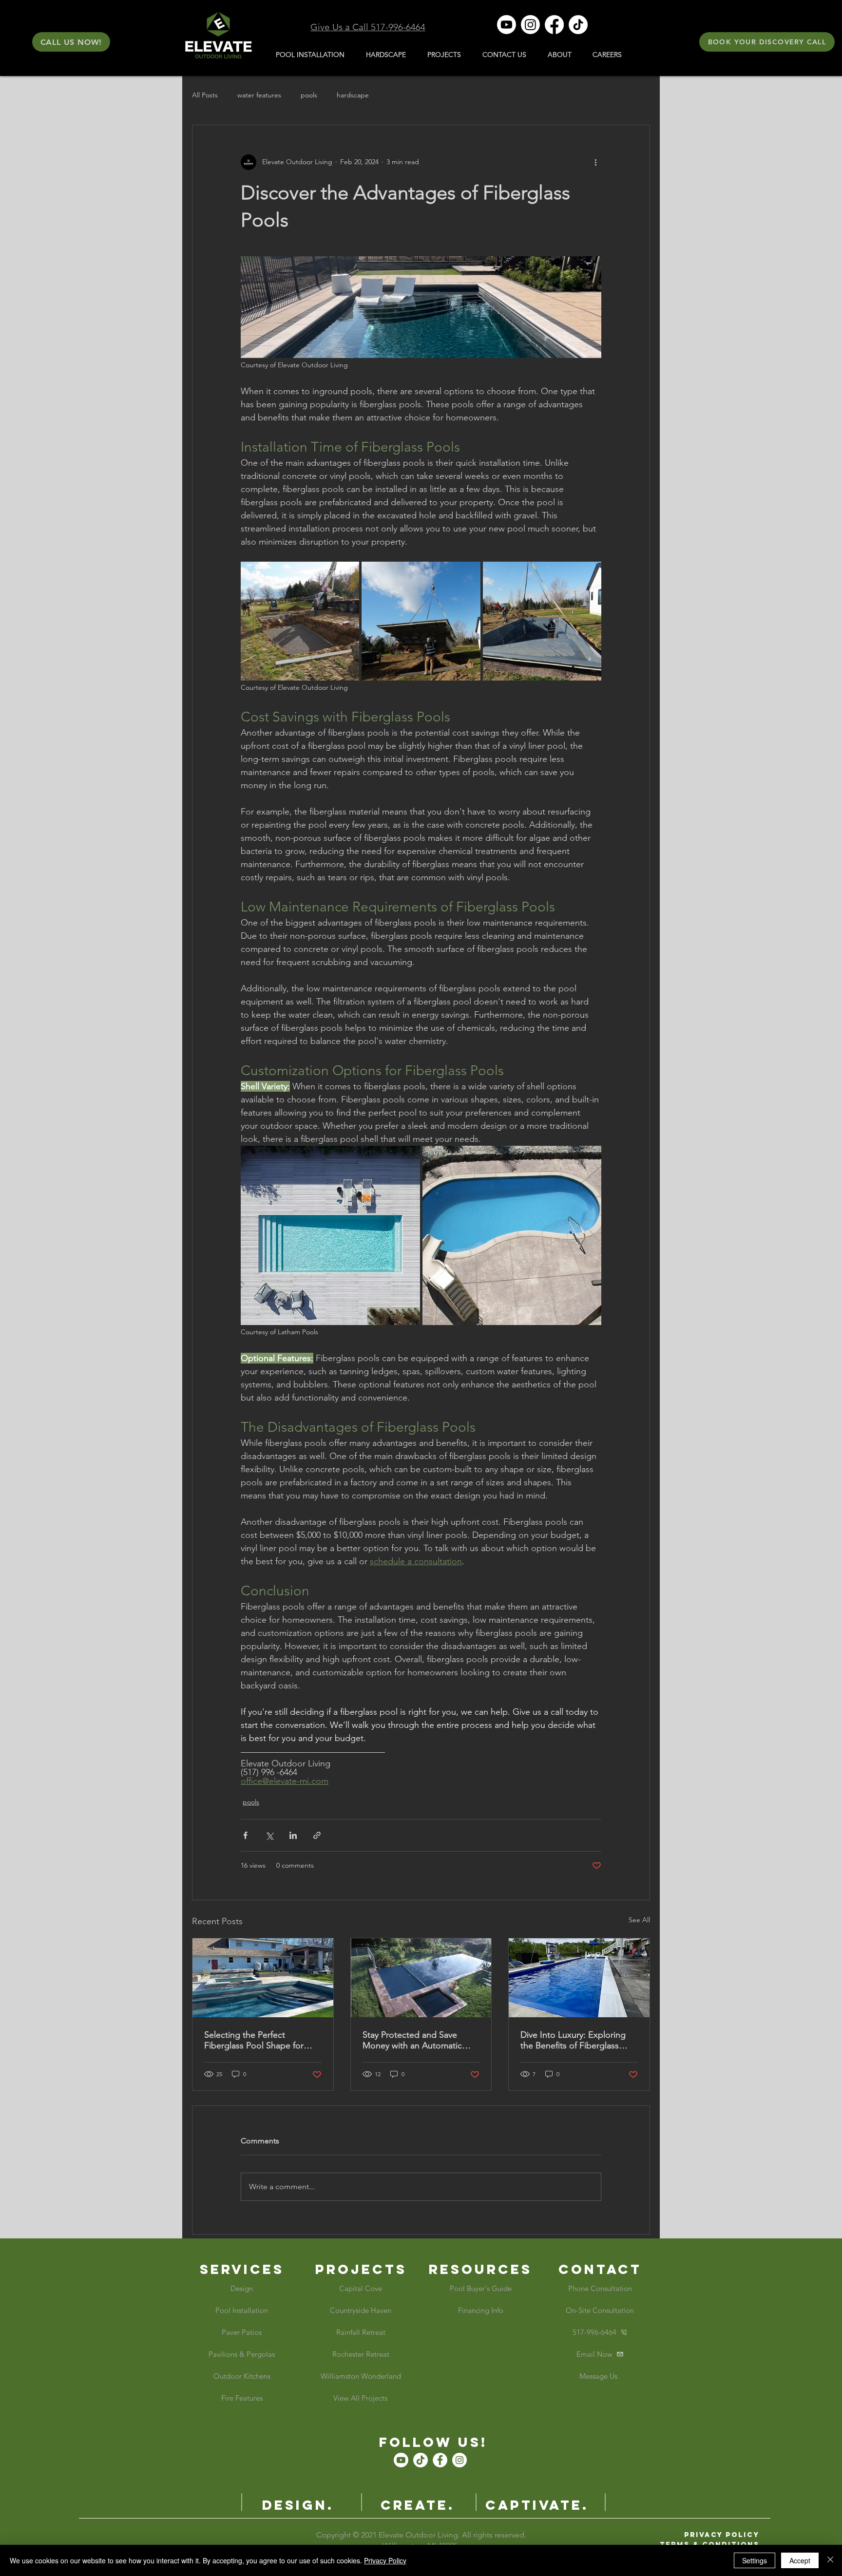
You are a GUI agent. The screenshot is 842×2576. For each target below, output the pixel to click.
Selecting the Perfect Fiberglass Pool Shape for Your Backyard (254, 2040)
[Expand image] (300, 621)
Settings (755, 2560)
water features (259, 95)
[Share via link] (317, 1835)
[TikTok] (578, 25)
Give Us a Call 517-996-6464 (368, 27)
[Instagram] (530, 25)
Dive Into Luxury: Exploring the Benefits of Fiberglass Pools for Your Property (573, 2040)
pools (309, 95)
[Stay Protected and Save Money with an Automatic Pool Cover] (421, 1978)
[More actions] (595, 162)
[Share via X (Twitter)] (269, 1835)
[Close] (830, 2560)
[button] (71, 42)
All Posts (205, 95)
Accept (800, 2560)
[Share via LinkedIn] (293, 1835)
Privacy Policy (385, 2560)
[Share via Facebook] (245, 1835)
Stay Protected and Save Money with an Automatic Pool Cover (412, 2040)
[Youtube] (507, 25)
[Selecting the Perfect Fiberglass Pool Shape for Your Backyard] (263, 1978)
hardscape (353, 95)
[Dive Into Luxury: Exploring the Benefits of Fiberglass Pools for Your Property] (579, 1978)
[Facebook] (554, 25)
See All (639, 1920)
